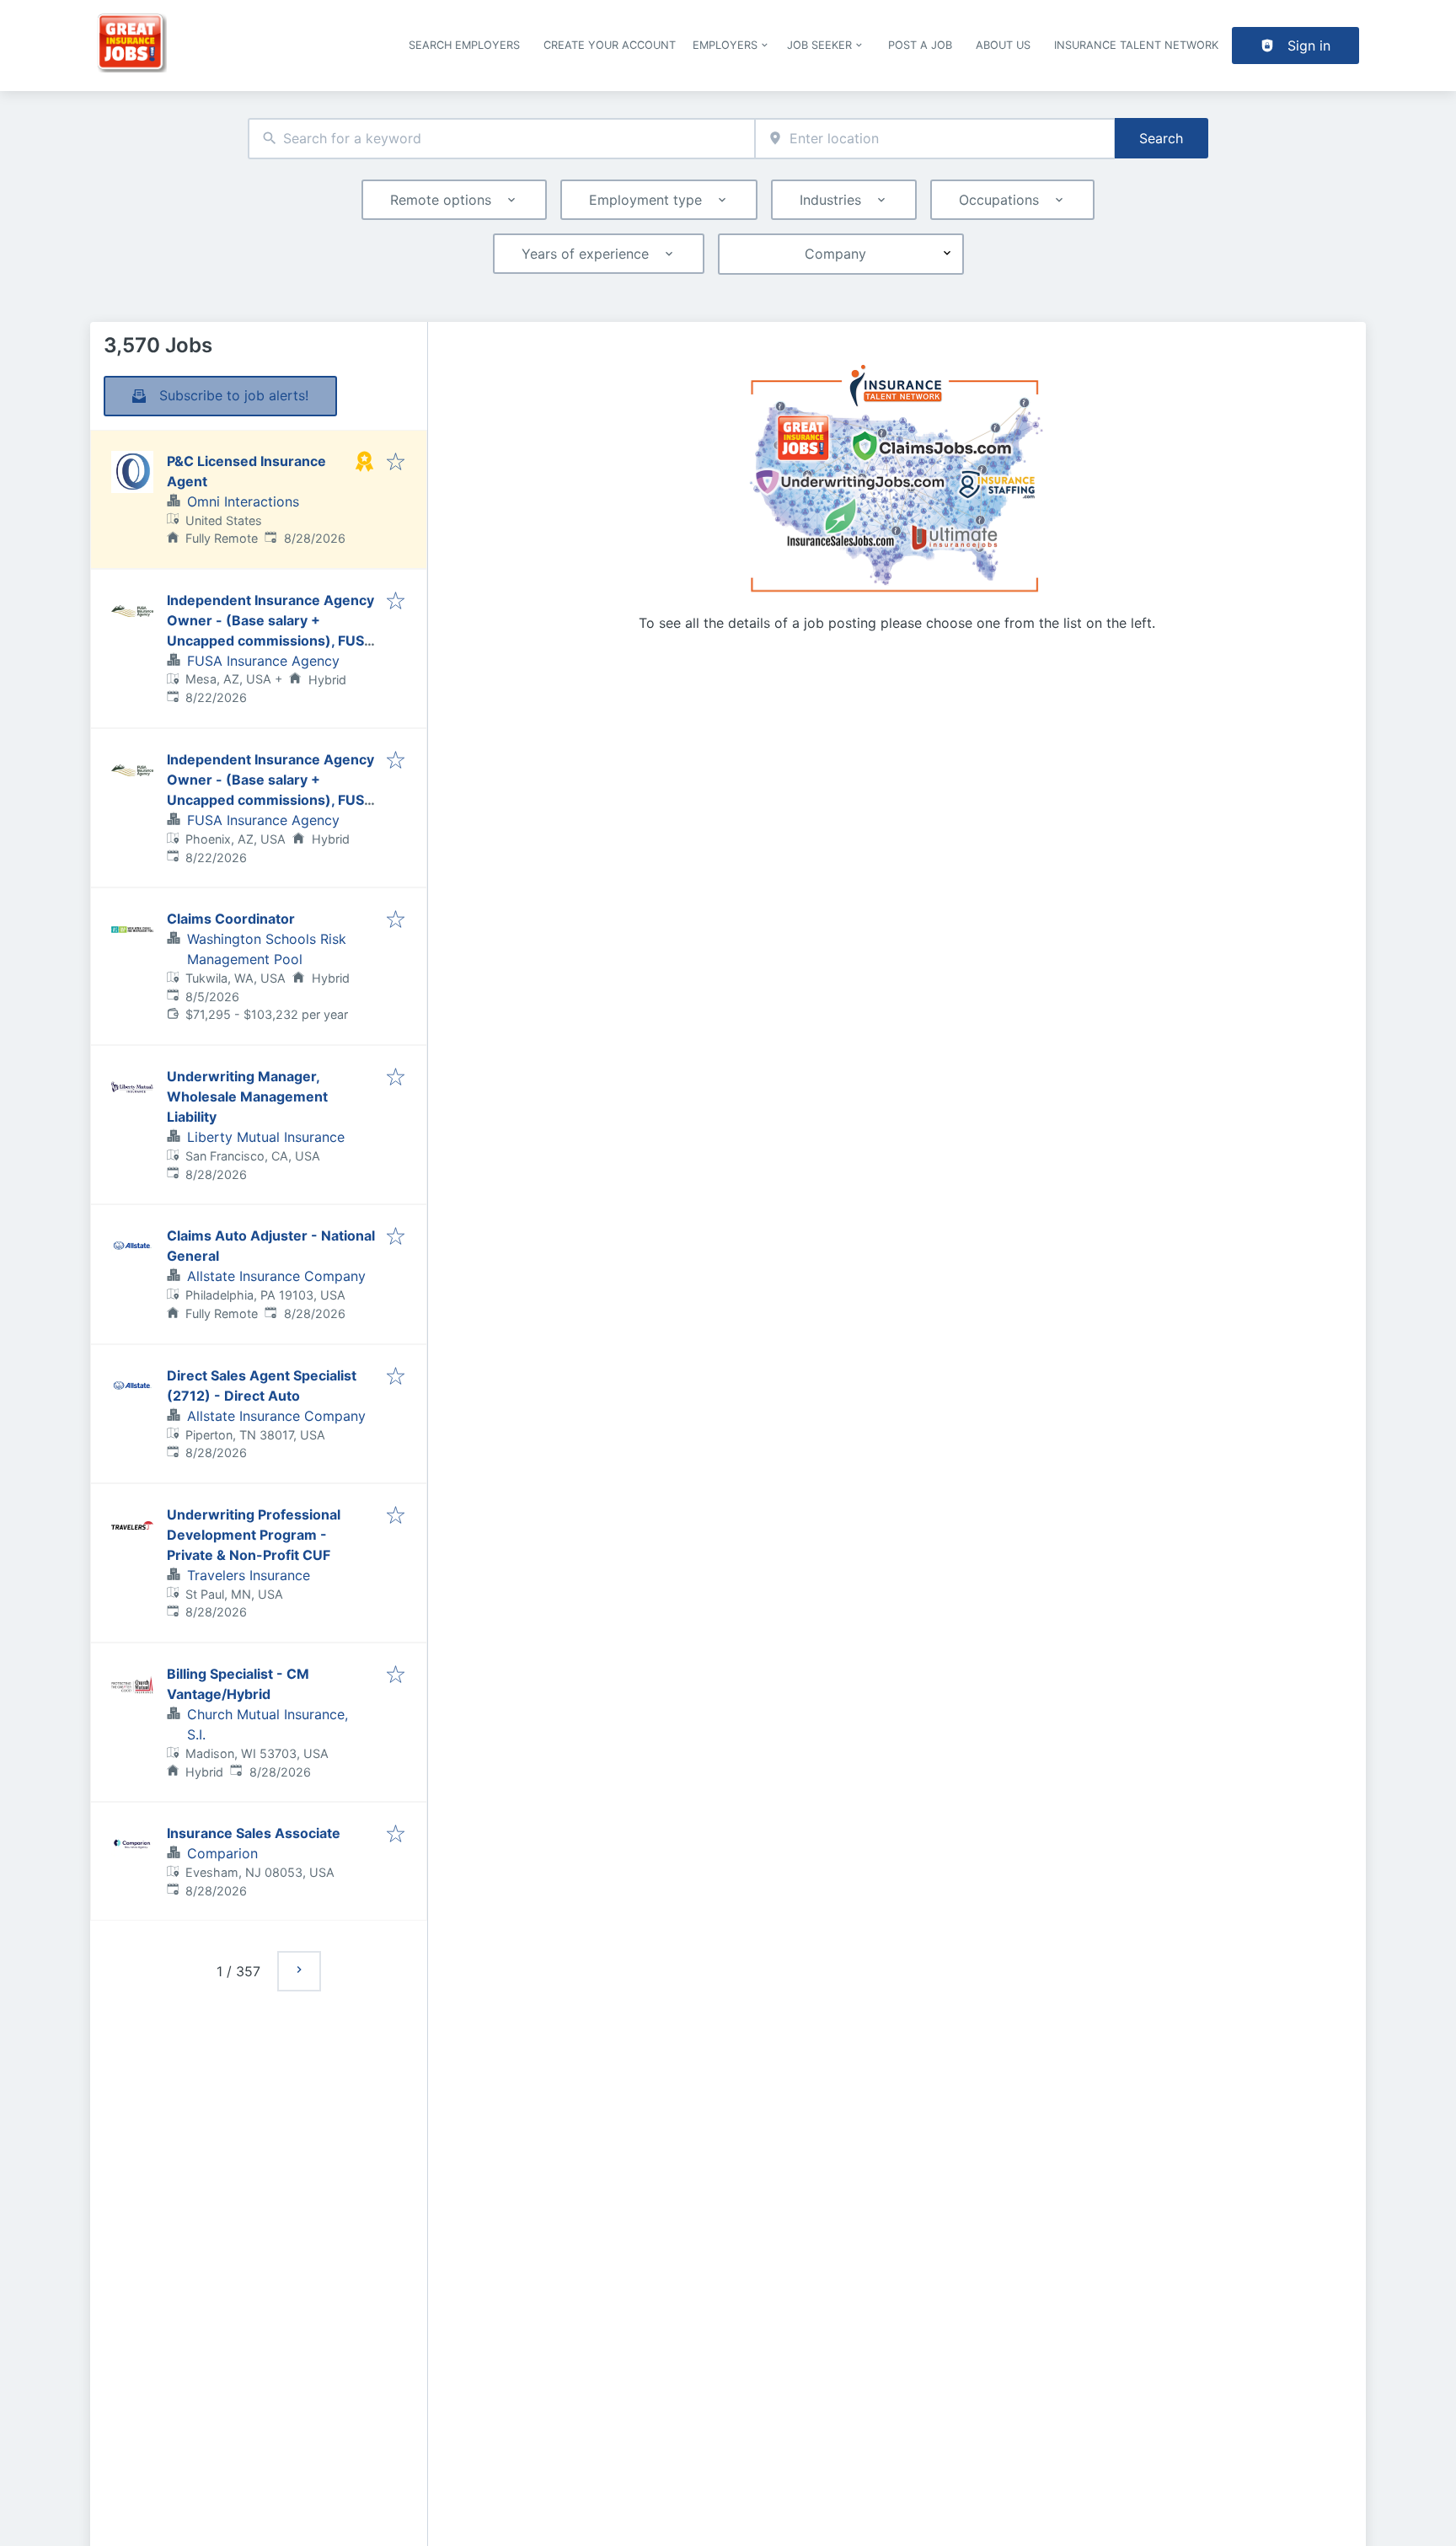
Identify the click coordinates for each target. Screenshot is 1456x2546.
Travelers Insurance (249, 1575)
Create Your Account (610, 45)
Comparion (222, 1853)
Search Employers (464, 45)
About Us (1003, 45)
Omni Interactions (243, 501)
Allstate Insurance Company (276, 1276)
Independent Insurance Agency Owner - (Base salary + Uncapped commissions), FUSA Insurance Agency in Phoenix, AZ (270, 800)
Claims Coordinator (231, 919)
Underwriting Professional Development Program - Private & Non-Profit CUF (254, 1535)
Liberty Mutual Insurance (266, 1137)
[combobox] (501, 139)
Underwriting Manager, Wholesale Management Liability (247, 1096)
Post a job (920, 45)
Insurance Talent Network (1136, 45)
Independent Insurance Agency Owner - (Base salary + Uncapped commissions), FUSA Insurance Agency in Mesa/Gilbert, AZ (270, 641)
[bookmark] (396, 463)
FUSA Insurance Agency (263, 661)
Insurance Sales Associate (254, 1833)
